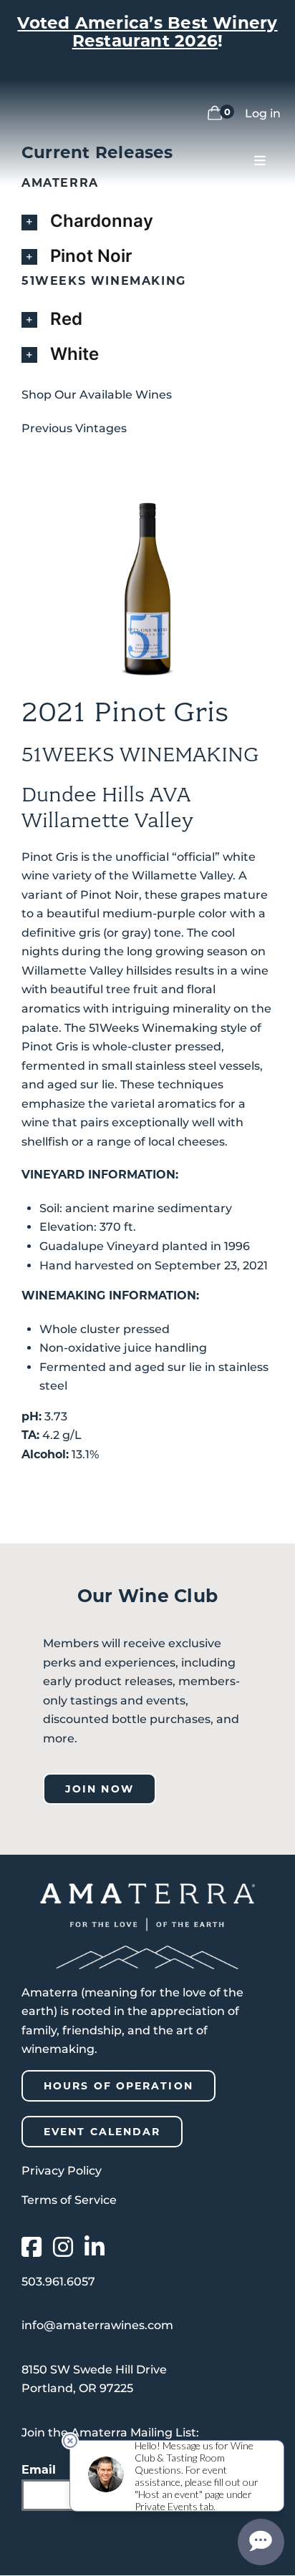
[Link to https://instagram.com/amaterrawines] (63, 2247)
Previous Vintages (74, 428)
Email (39, 2470)
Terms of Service (69, 2200)
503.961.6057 (58, 2282)
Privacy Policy (62, 2171)
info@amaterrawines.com (97, 2325)
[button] (147, 221)
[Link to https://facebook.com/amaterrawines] (32, 2247)
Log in (263, 113)
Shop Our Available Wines (97, 395)
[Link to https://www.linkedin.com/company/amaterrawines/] (95, 2247)
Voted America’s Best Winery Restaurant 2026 (147, 32)
